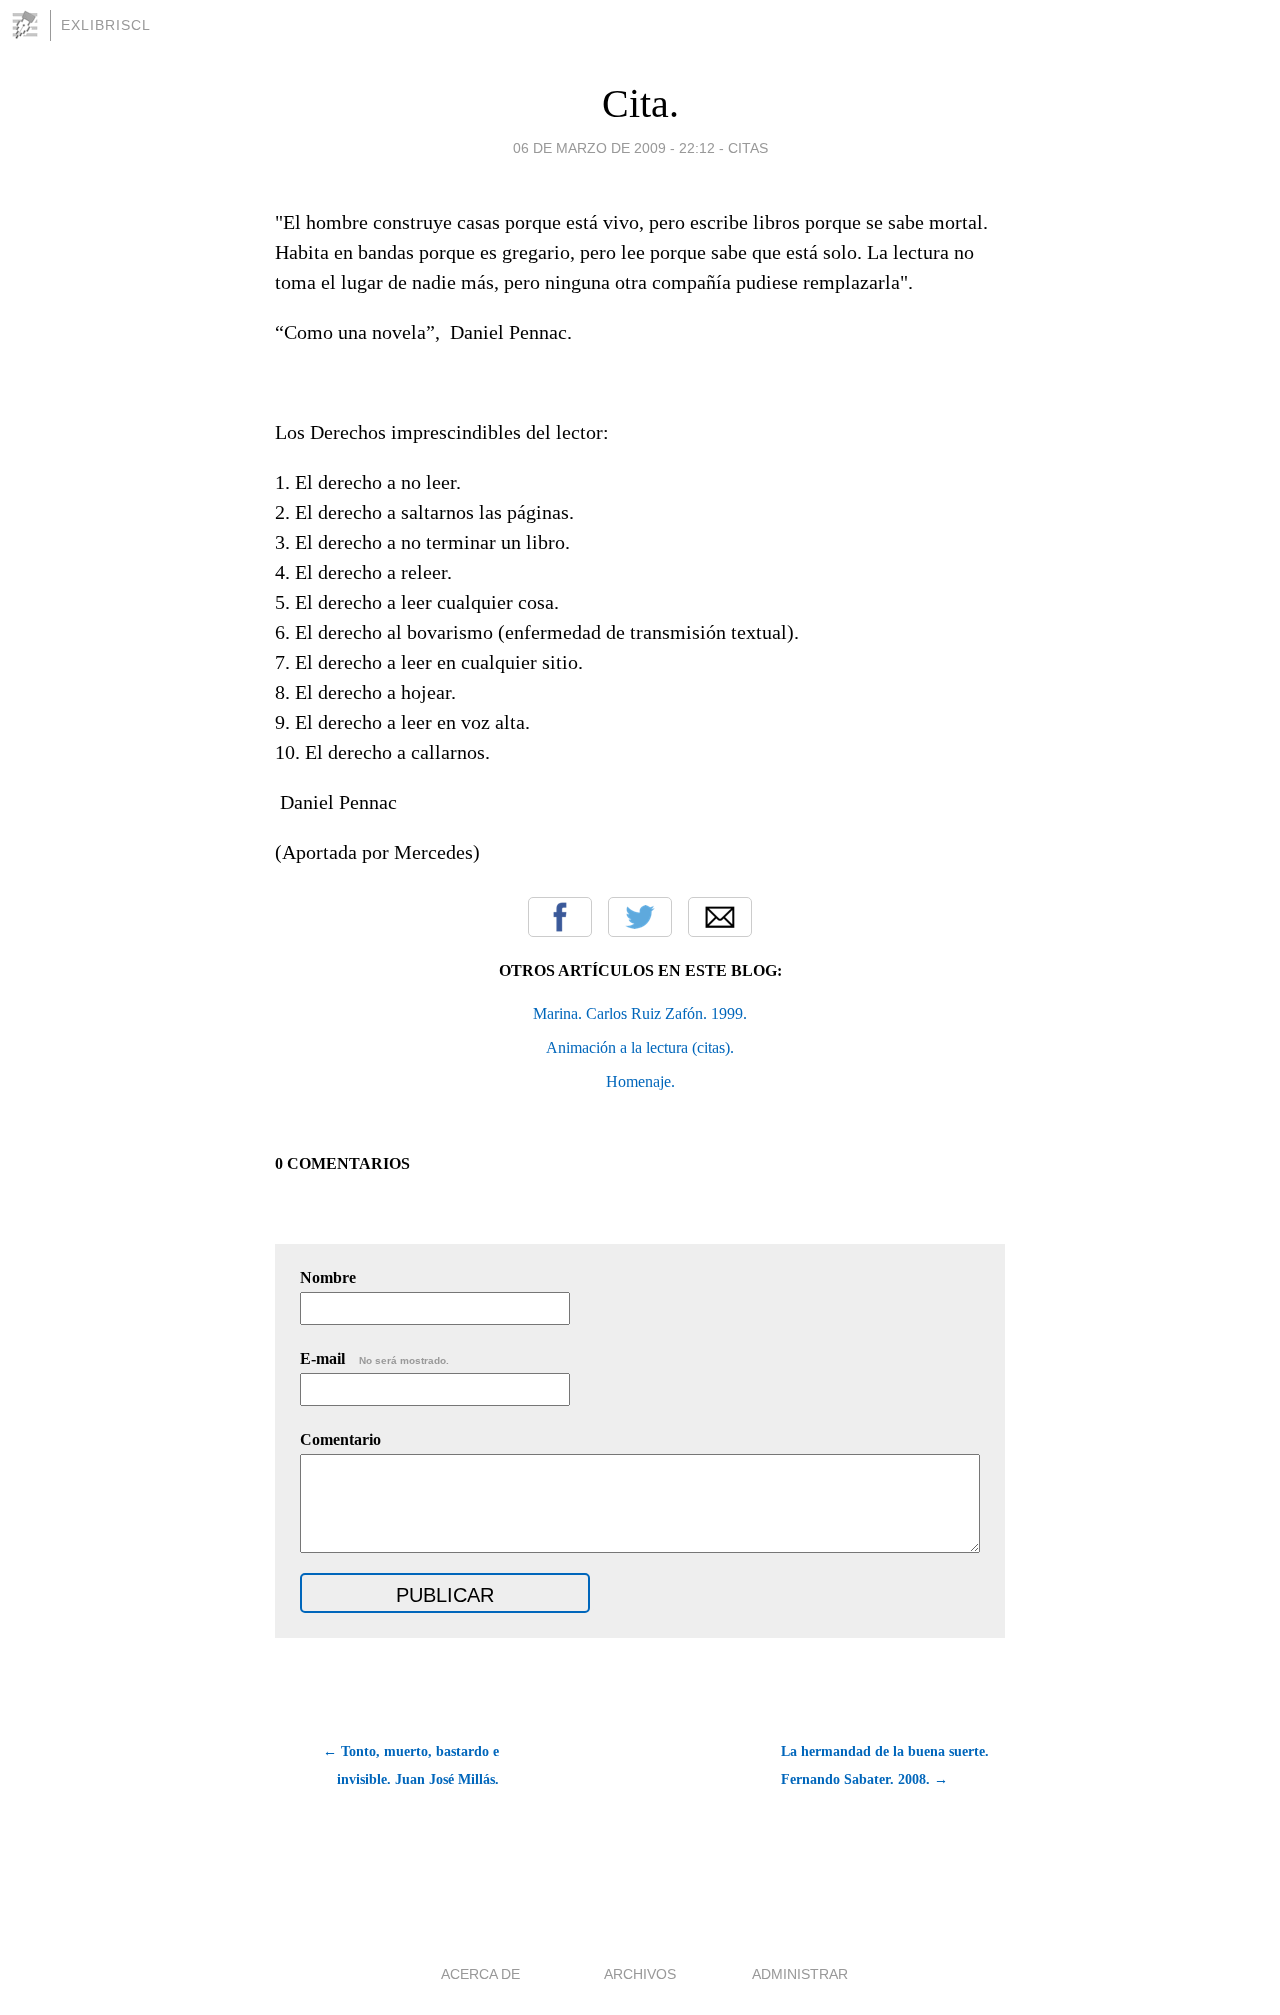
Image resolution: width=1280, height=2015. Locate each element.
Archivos (640, 1974)
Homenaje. (640, 1081)
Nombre (328, 1277)
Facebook (560, 917)
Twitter (640, 917)
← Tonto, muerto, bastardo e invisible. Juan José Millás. (411, 1765)
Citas (748, 148)
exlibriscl (106, 25)
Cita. (640, 103)
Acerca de (480, 1974)
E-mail (374, 1358)
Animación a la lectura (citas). (640, 1047)
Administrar (800, 1974)
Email (720, 917)
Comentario (340, 1439)
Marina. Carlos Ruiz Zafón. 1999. (640, 1013)
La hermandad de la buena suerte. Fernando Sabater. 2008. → (885, 1765)
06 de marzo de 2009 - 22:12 (614, 148)
